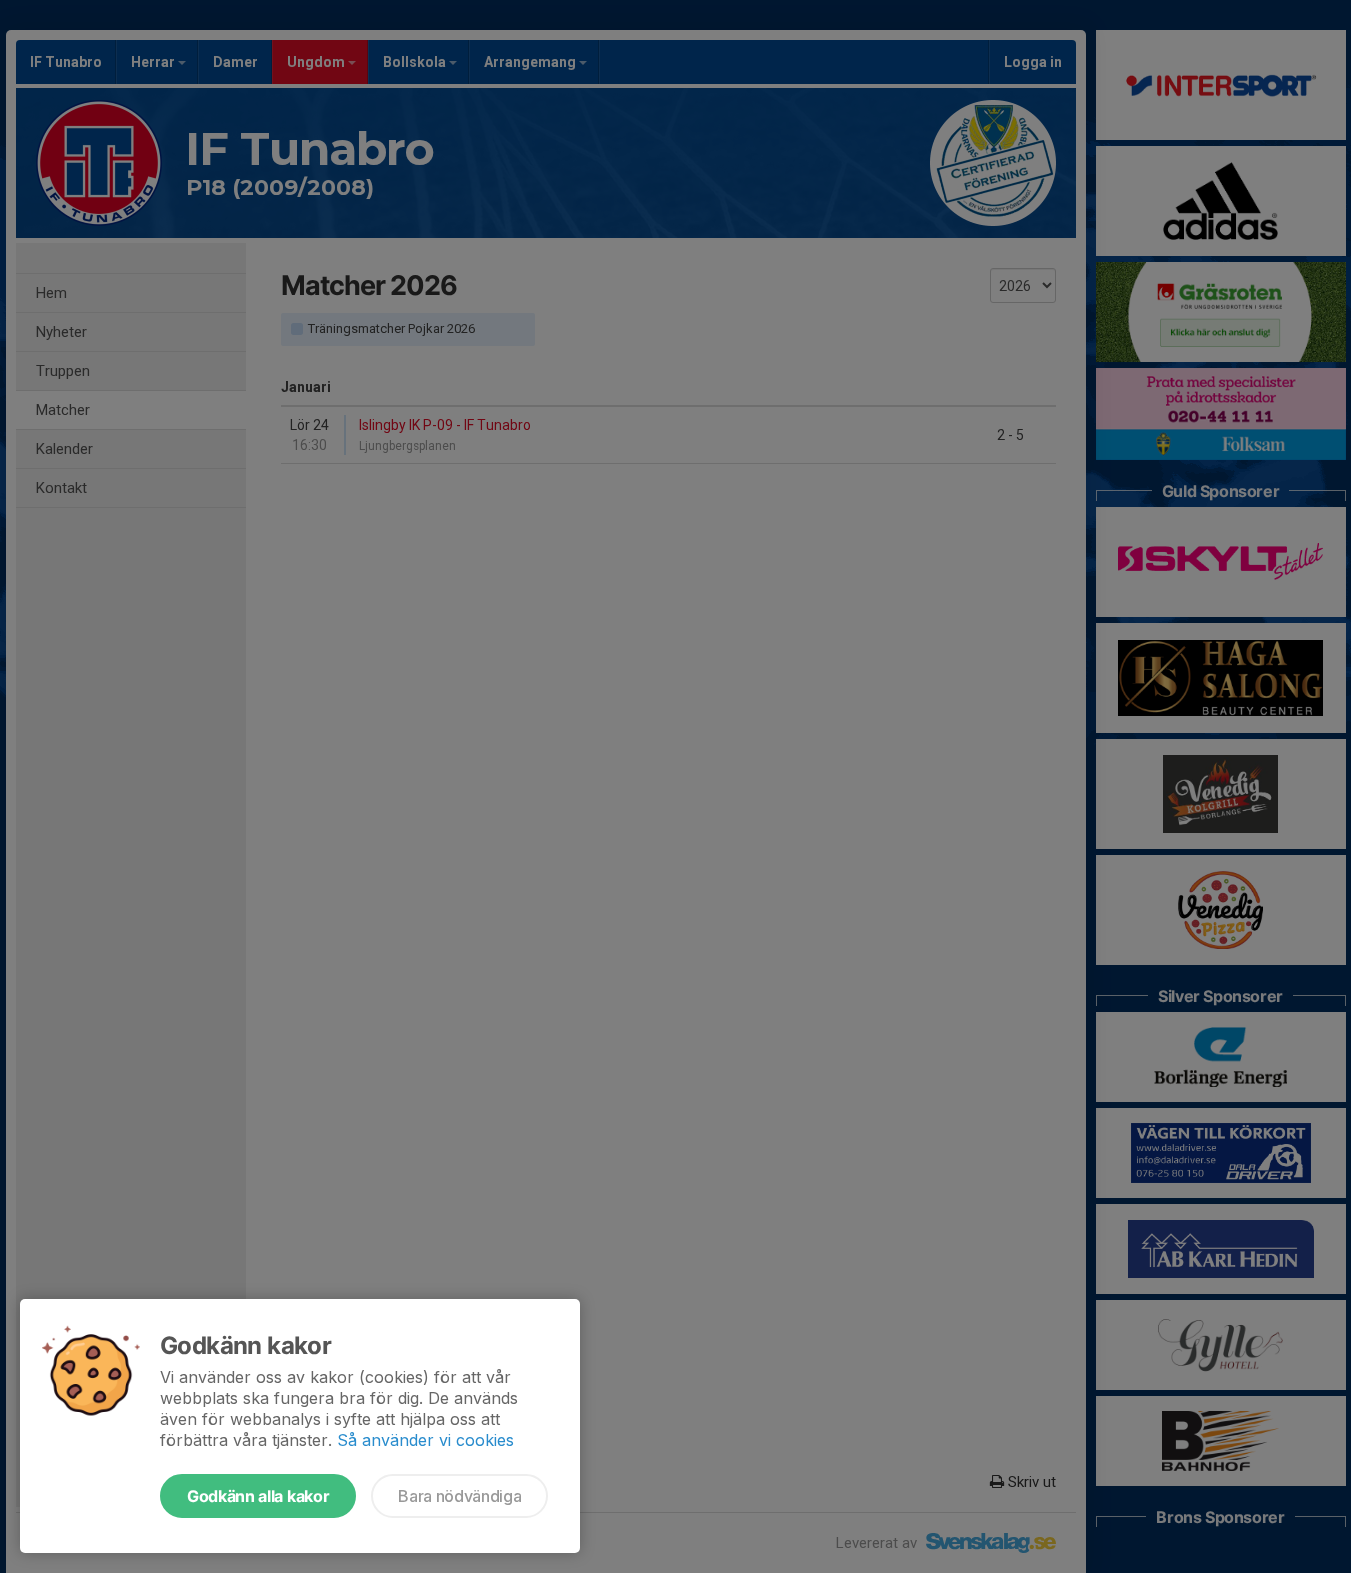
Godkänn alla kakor (258, 1496)
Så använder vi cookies (425, 1440)
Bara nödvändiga (459, 1496)
